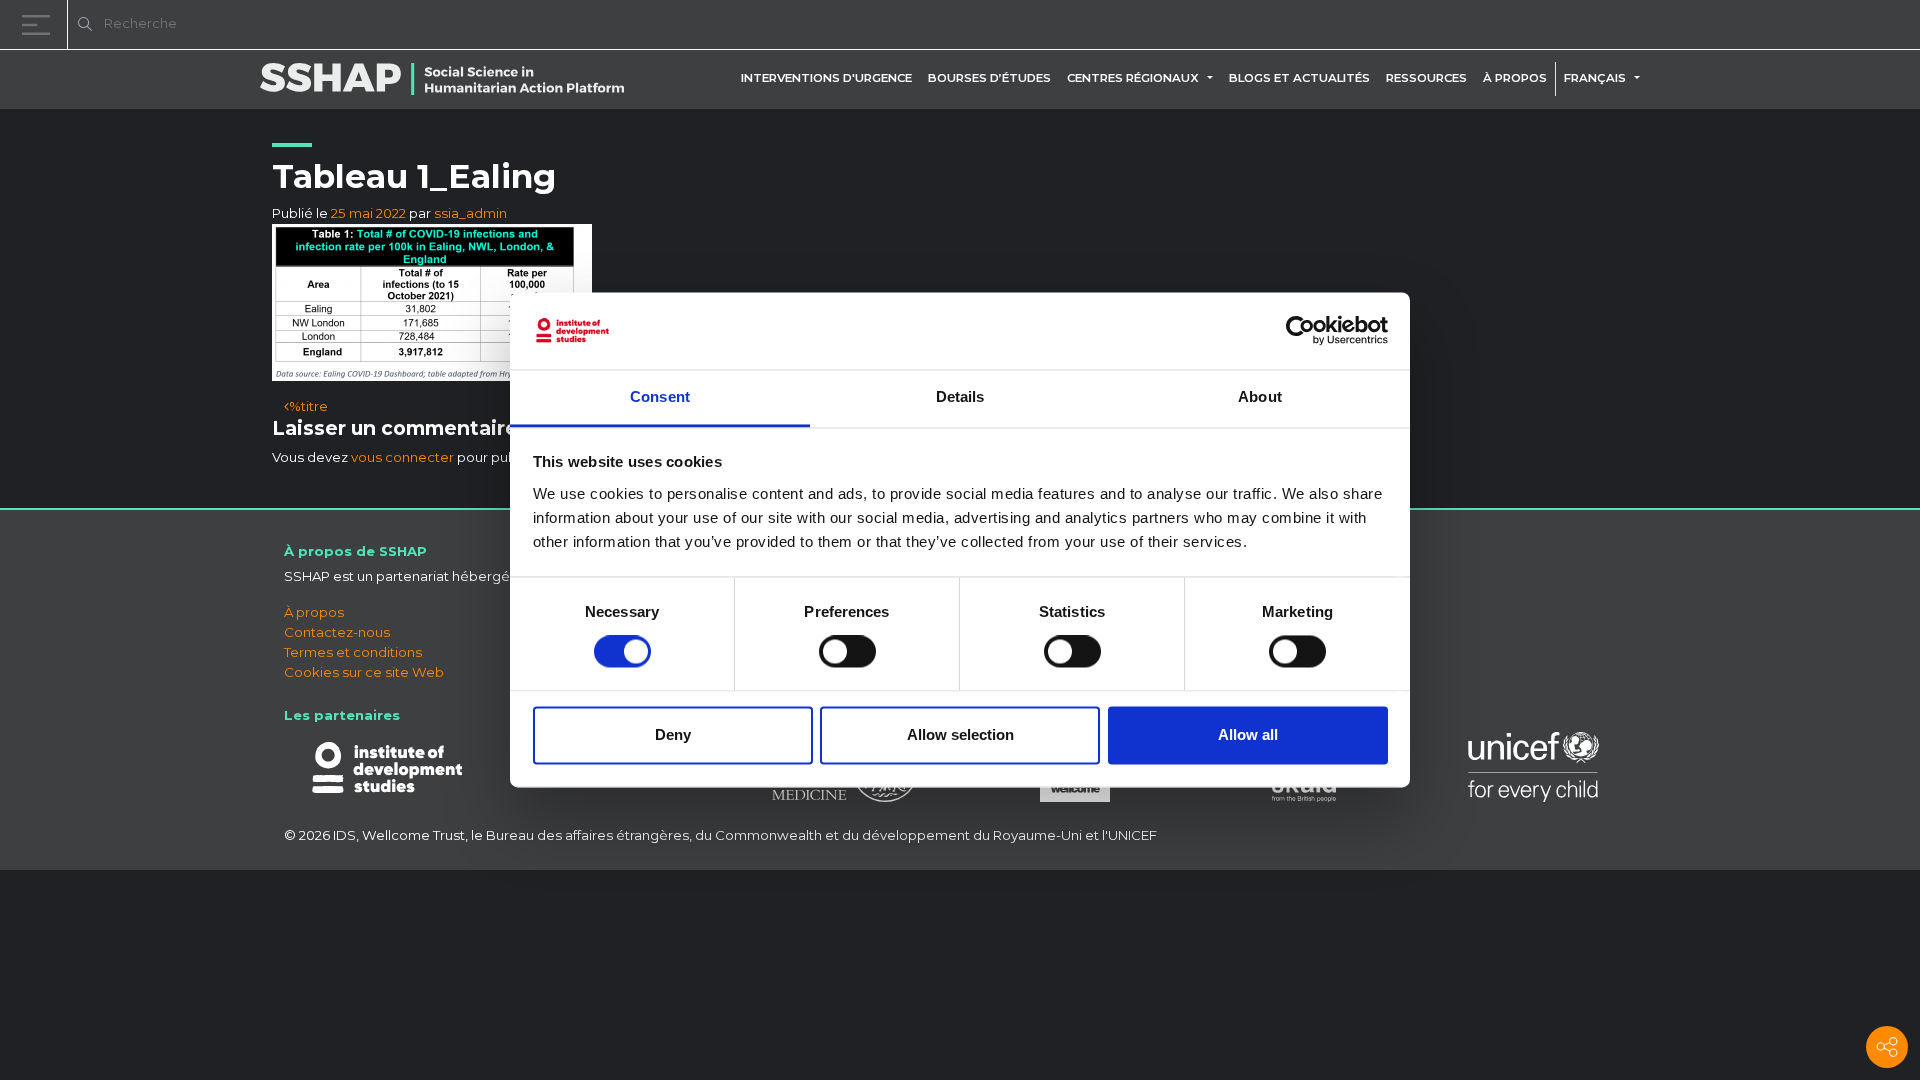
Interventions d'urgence (826, 78)
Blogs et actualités (1299, 78)
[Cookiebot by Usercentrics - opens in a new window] (1300, 331)
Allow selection (960, 734)
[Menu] (40, 24)
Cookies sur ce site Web (364, 672)
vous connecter (402, 457)
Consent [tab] (660, 396)
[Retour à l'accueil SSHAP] (1808, 26)
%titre (308, 406)
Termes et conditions (353, 652)
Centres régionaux (1133, 78)
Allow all (1248, 734)
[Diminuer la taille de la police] (1650, 27)
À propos (1515, 78)
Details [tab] (960, 396)
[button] (1214, 78)
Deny (673, 734)
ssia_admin (470, 213)
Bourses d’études (989, 78)
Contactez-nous (337, 632)
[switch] (847, 652)
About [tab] (1260, 396)
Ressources (1426, 78)
